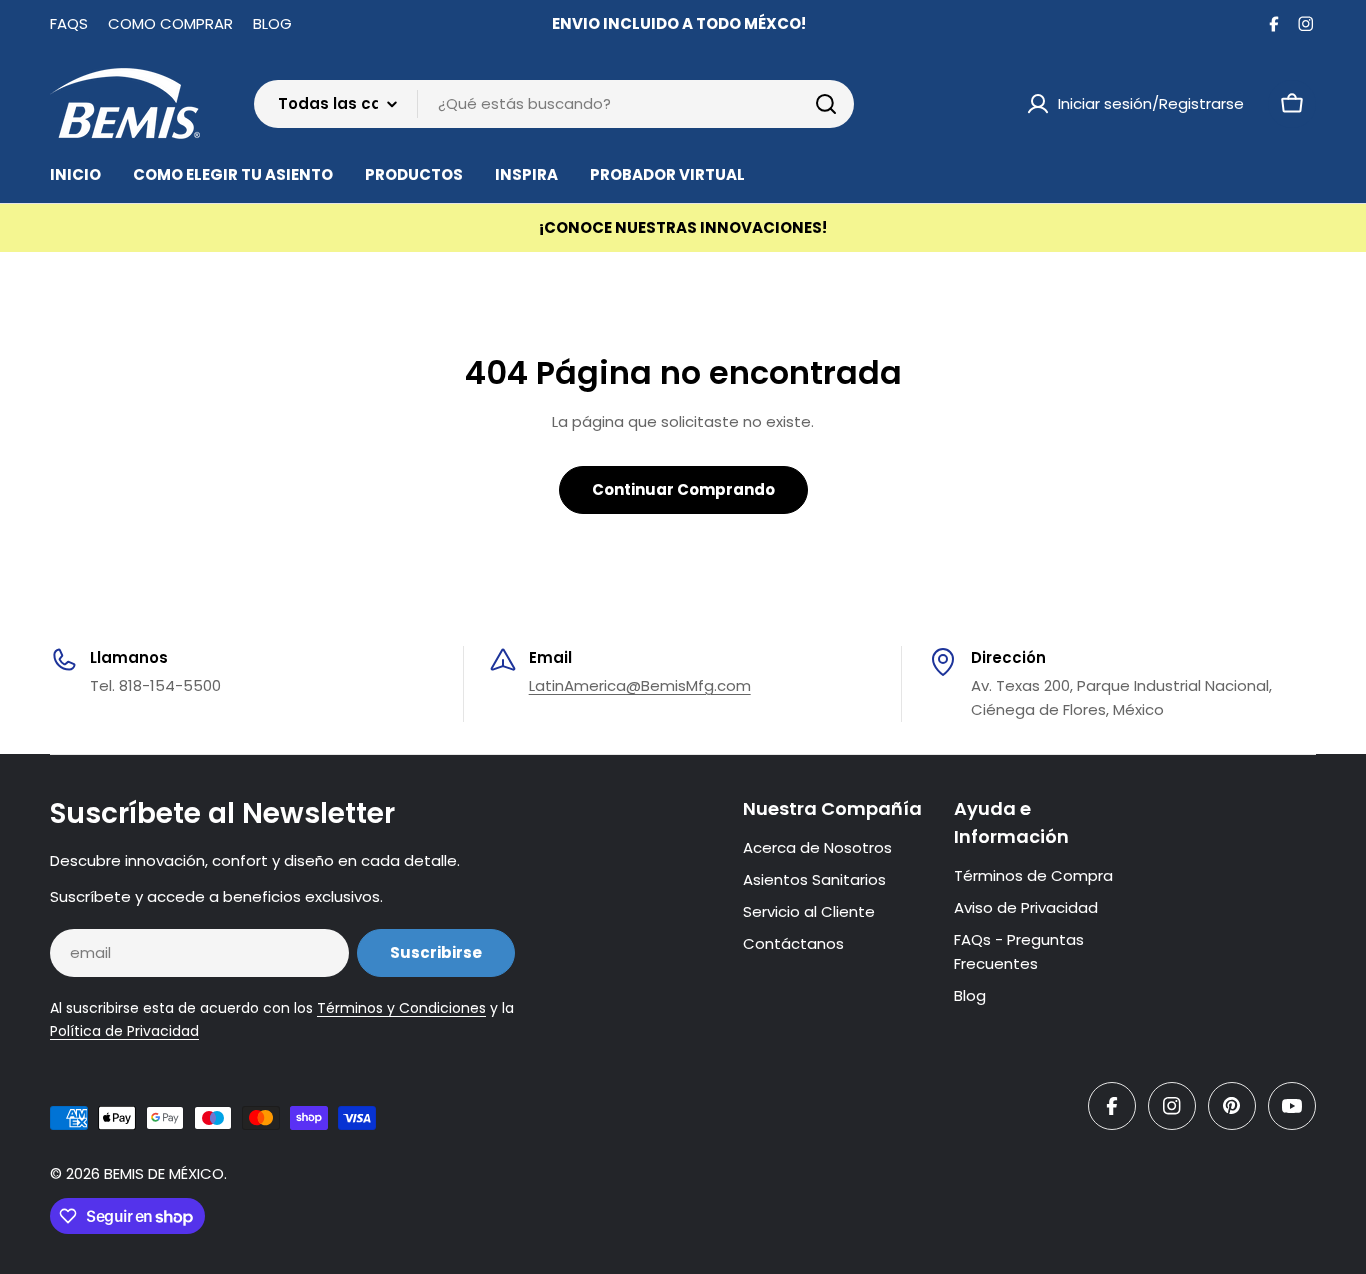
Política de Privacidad (124, 1031)
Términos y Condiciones (401, 1008)
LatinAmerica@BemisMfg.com (640, 685)
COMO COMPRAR (170, 23)
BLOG (272, 23)
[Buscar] (826, 104)
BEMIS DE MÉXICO (164, 1173)
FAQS (69, 23)
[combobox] (554, 104)
